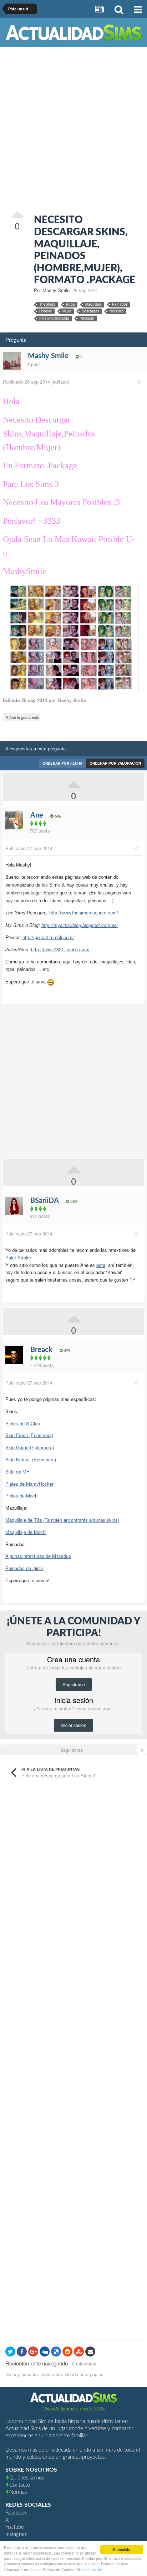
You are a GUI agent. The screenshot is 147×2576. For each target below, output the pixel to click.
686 (57, 816)
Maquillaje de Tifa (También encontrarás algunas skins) (62, 1520)
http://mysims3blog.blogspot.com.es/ (80, 925)
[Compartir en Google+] (33, 2352)
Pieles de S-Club (23, 1423)
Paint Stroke (18, 1257)
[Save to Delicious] (56, 2352)
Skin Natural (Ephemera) (31, 1459)
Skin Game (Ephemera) (30, 1447)
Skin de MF (17, 1472)
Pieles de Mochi (22, 1496)
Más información (90, 2569)
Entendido (122, 2549)
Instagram (16, 2534)
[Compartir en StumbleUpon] (79, 2352)
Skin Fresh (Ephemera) (29, 1435)
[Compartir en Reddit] (67, 2352)
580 (73, 1202)
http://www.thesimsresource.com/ (84, 913)
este (101, 1265)
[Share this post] (139, 382)
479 (67, 1351)
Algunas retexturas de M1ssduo (38, 1556)
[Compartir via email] (90, 2352)
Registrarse (74, 1684)
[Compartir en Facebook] (22, 2352)
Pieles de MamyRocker (29, 1484)
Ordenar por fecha (62, 763)
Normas (18, 2492)
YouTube (15, 2527)
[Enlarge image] (71, 636)
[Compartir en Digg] (45, 2352)
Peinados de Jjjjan (24, 1568)
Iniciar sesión (73, 1725)
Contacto (20, 2485)
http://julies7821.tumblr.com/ (60, 949)
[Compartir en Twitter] (10, 2352)
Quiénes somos (27, 2478)
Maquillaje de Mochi (26, 1532)
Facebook (16, 2513)
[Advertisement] (73, 130)
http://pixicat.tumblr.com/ (48, 937)
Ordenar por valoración (115, 763)
